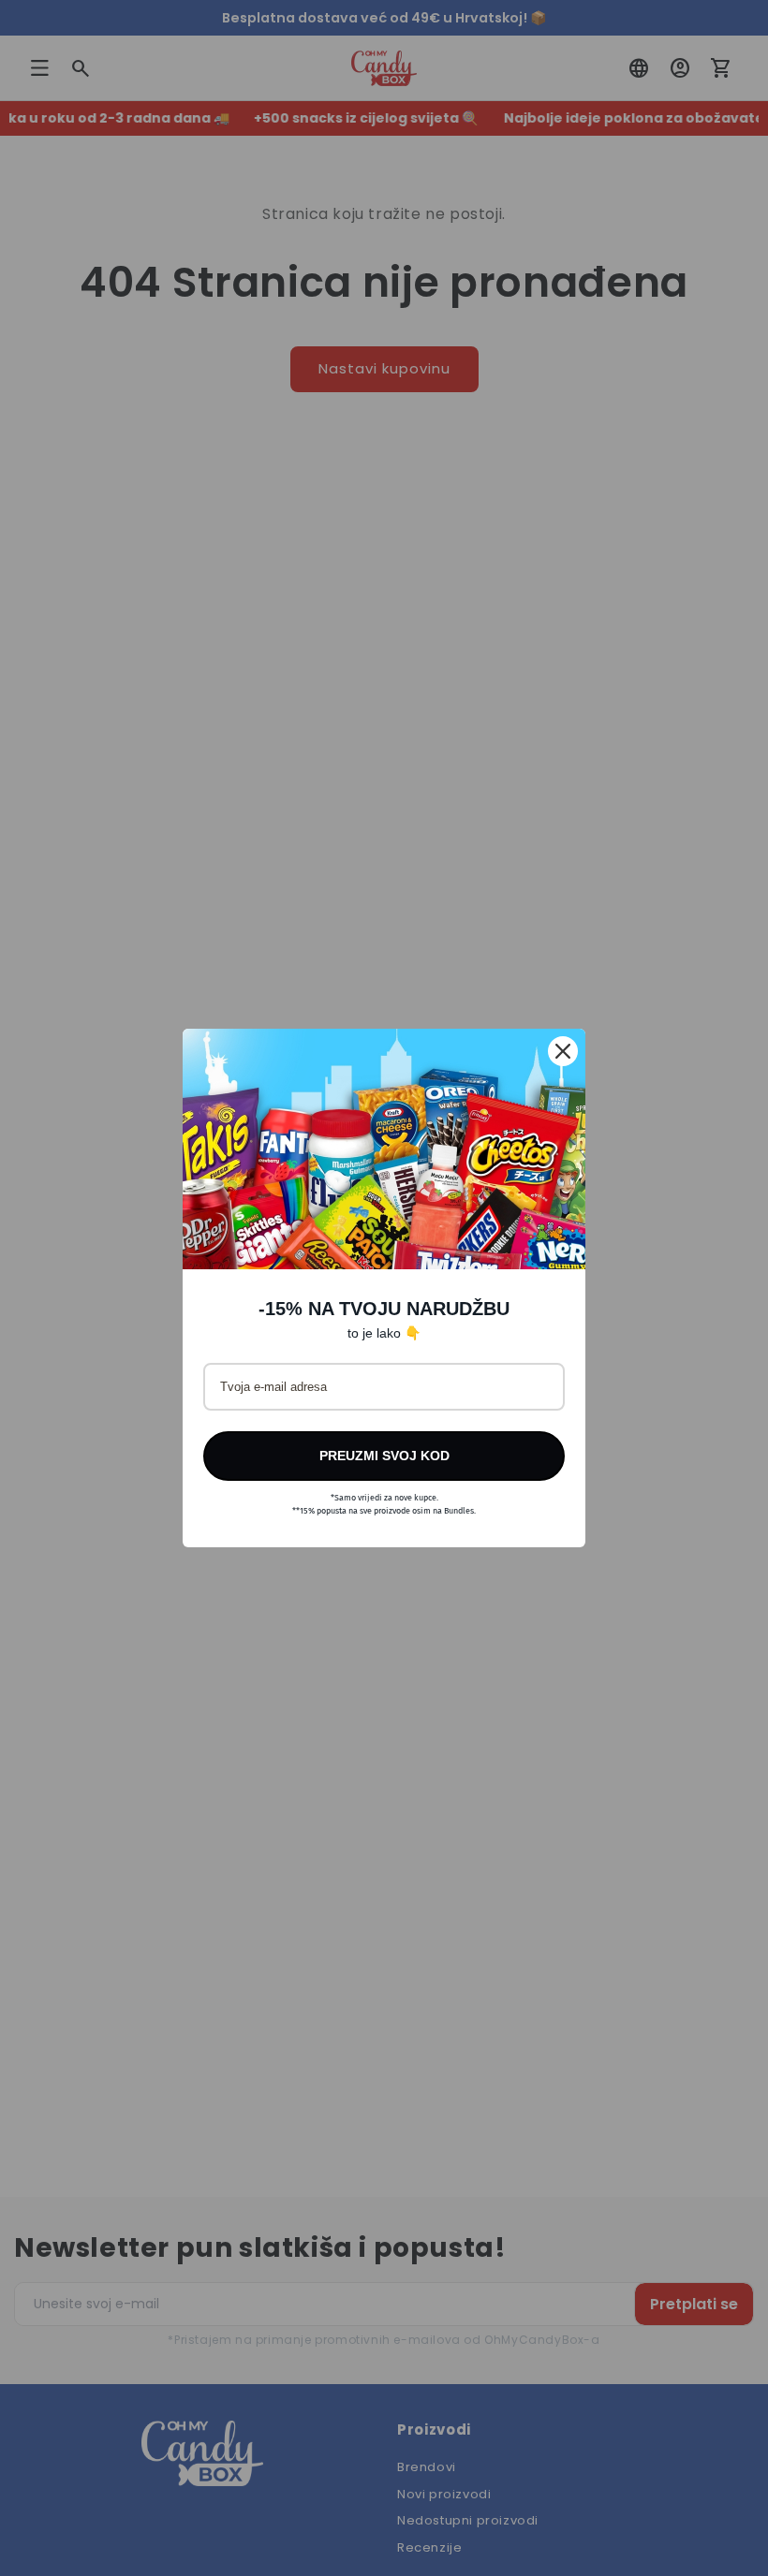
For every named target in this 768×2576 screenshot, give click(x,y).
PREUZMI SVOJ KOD (384, 1456)
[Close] (563, 1051)
